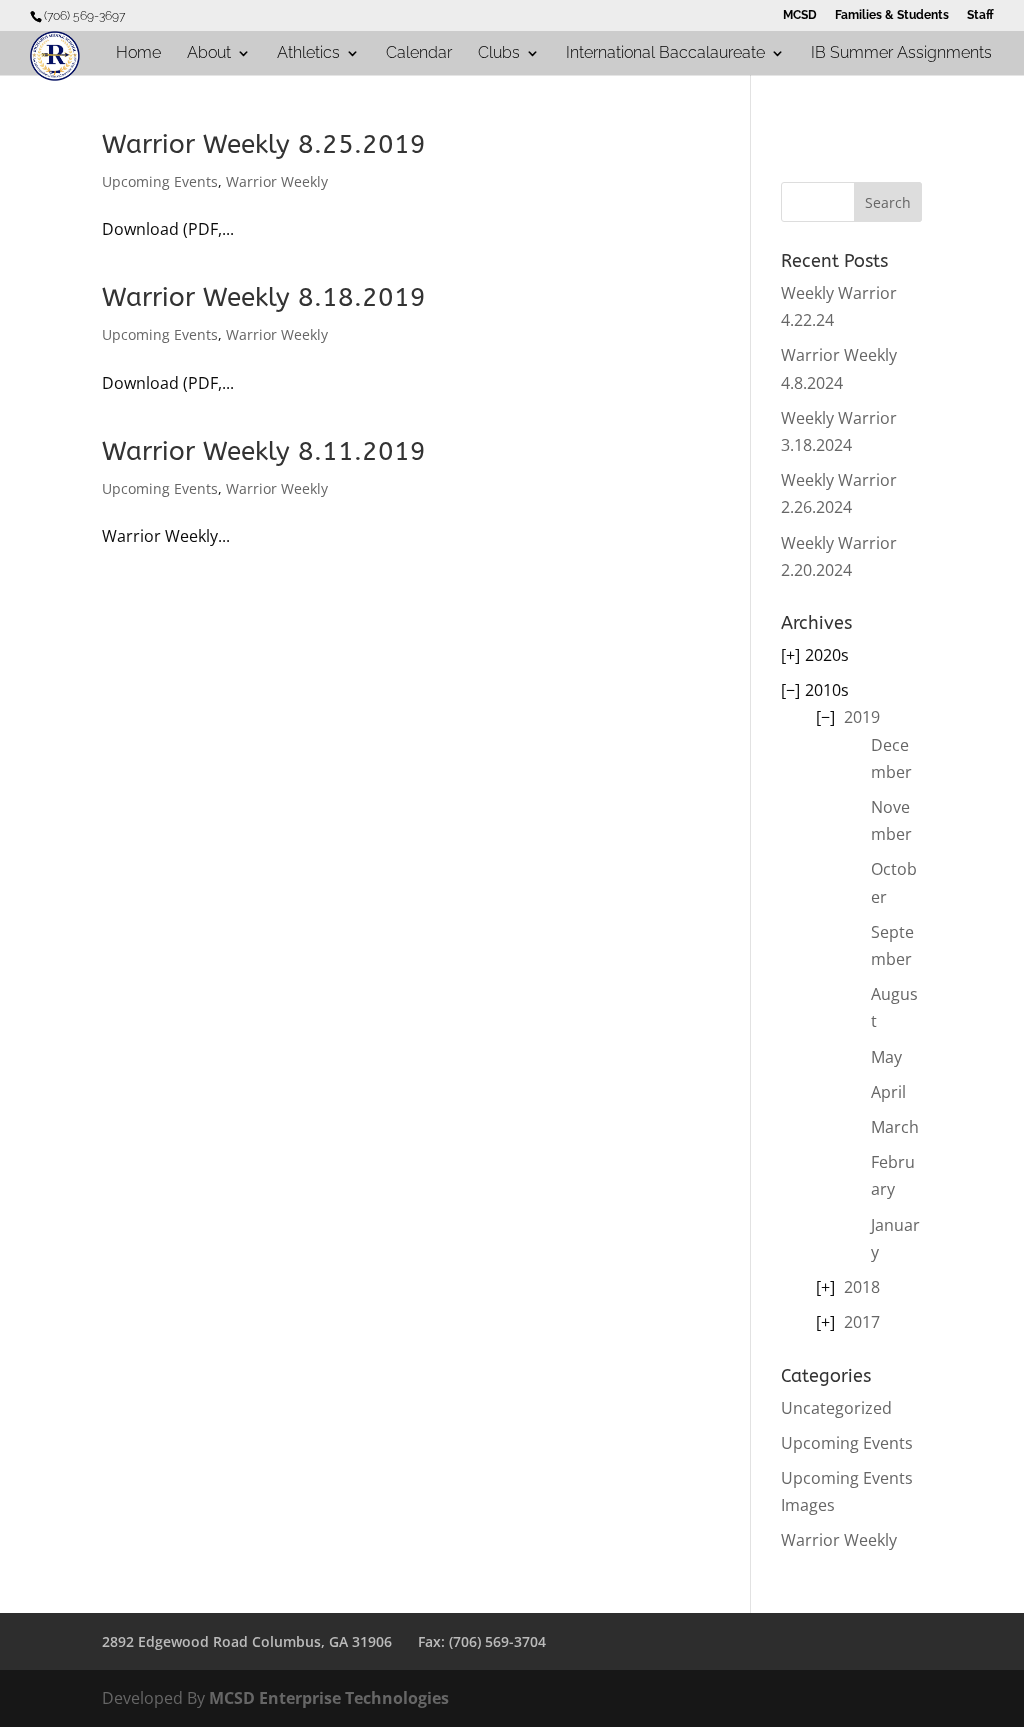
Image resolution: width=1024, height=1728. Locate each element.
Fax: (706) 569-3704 (482, 1641)
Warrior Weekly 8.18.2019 (264, 297)
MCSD (800, 15)
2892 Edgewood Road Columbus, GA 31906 (247, 1641)
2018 (862, 1287)
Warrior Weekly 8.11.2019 (264, 451)
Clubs (499, 54)
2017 (862, 1322)
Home (138, 54)
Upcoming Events (160, 181)
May (886, 1057)
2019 (862, 717)
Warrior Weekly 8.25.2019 (264, 144)
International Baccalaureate (665, 54)
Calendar (419, 54)
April (888, 1092)
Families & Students (892, 15)
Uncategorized (836, 1408)
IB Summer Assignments (901, 54)
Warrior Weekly (277, 181)
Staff (980, 15)
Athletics (308, 54)
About (209, 54)
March (895, 1127)
